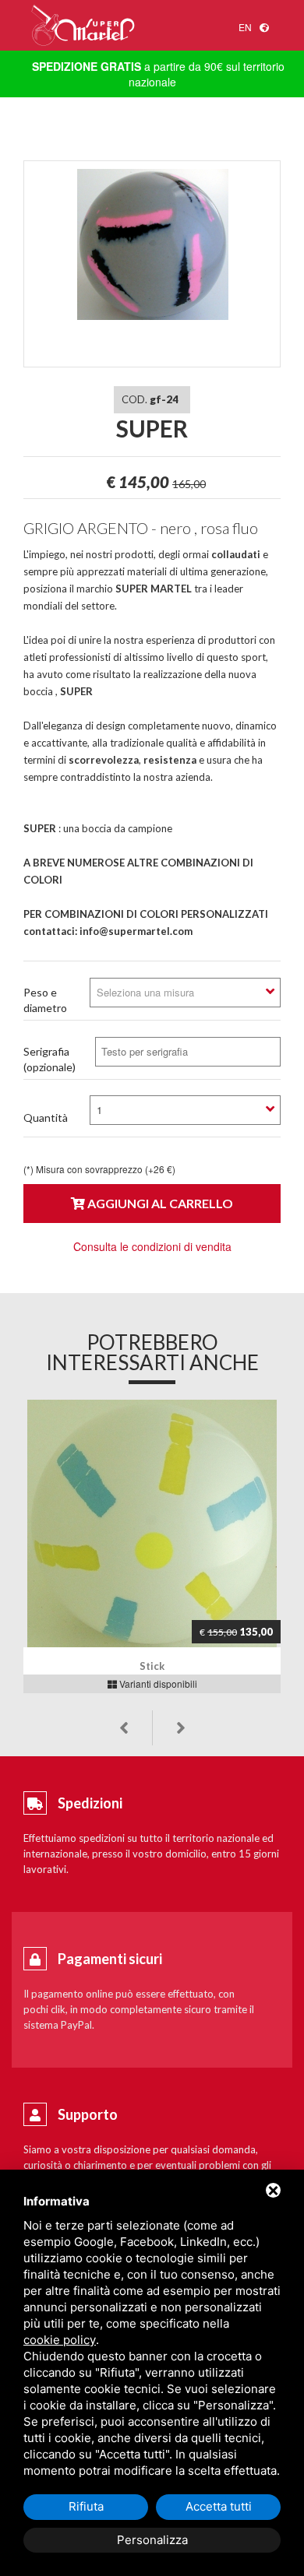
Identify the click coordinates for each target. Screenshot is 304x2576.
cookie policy (60, 2340)
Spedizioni (90, 1803)
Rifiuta (86, 2506)
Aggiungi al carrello (159, 1203)
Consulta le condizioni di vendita (152, 1246)
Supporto (88, 2114)
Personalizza (152, 2540)
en (245, 27)
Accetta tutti (219, 2506)
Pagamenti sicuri (110, 1959)
